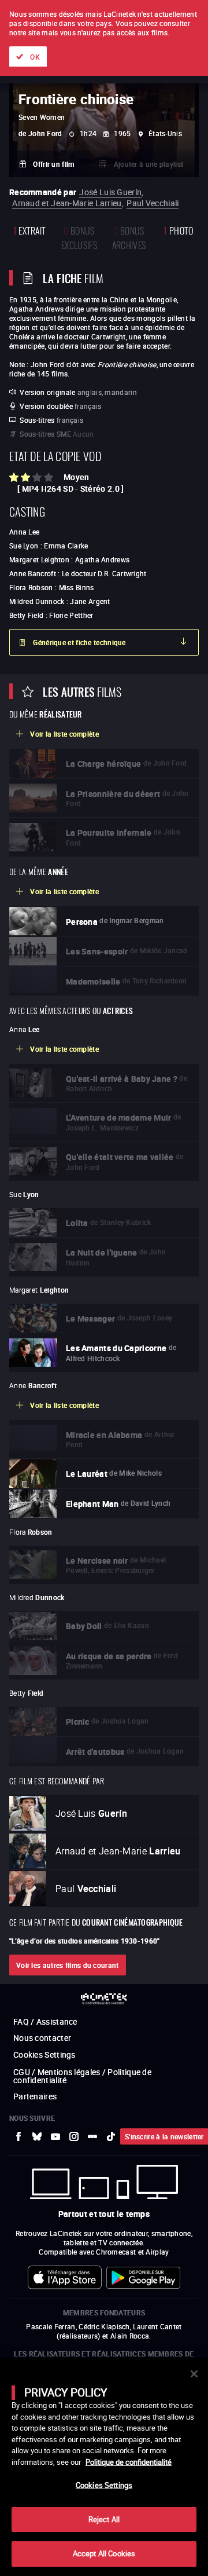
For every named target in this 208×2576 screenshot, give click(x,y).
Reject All (104, 2519)
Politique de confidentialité (129, 2462)
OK (35, 57)
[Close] (194, 2374)
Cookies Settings (104, 2485)
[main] (104, 2467)
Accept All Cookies (104, 2553)
